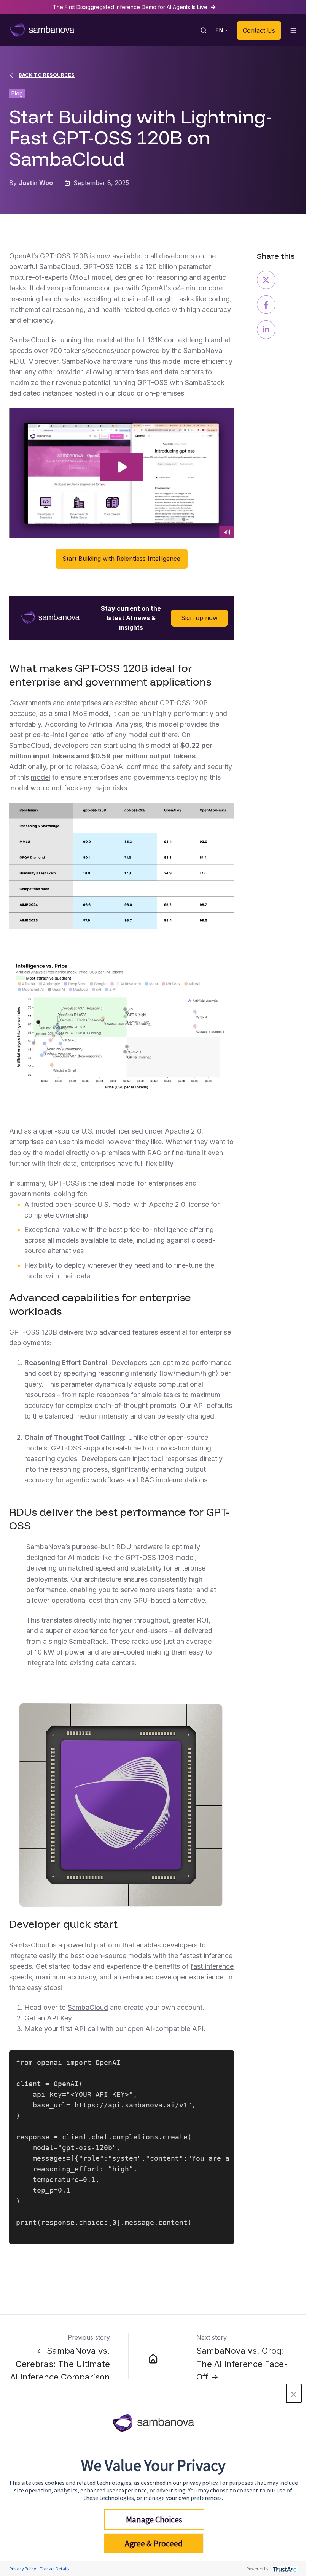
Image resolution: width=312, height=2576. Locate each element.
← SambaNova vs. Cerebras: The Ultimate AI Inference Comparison (60, 2364)
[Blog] (153, 2358)
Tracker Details (55, 2569)
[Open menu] (293, 30)
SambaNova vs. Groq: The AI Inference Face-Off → (242, 2364)
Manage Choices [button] (154, 2519)
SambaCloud (88, 2007)
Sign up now (199, 618)
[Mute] (227, 532)
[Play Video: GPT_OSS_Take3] (122, 467)
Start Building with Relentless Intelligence (121, 559)
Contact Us (259, 30)
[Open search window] (204, 30)
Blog (17, 93)
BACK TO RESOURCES (47, 75)
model (41, 777)
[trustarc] (284, 2569)
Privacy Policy (23, 2569)
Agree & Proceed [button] (154, 2543)
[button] (294, 2393)
